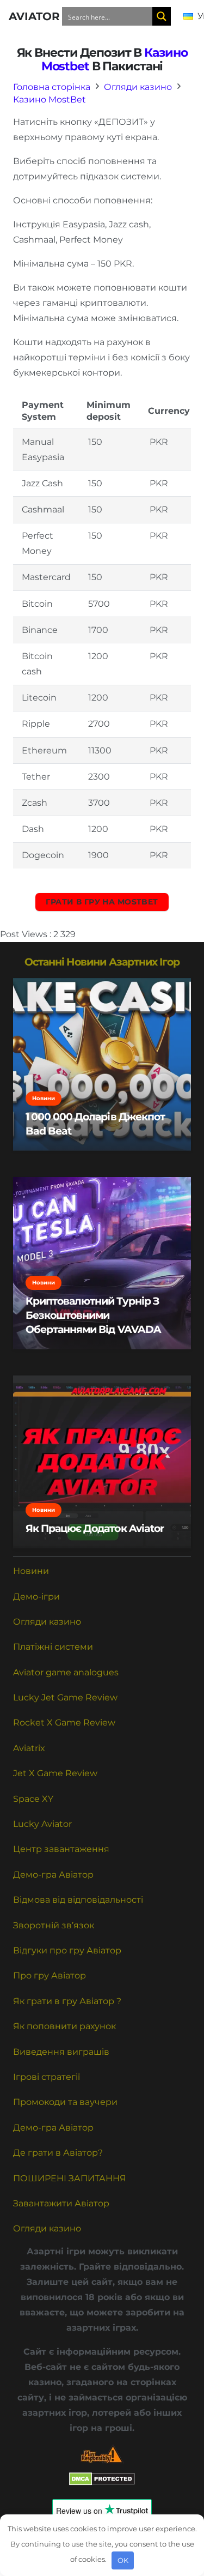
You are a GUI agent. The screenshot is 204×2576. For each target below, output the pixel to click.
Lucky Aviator (42, 1824)
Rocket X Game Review (64, 1723)
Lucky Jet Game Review (65, 1697)
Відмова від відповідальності (78, 1900)
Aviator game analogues (66, 1672)
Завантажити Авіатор (61, 2203)
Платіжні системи (53, 1647)
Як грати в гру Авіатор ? (67, 2001)
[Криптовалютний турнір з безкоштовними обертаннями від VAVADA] (102, 1263)
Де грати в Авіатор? (58, 2153)
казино (166, 52)
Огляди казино (47, 1622)
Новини (31, 1571)
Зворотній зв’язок (54, 1925)
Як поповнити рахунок (64, 2026)
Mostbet (65, 66)
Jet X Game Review (55, 1773)
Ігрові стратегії (47, 2077)
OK (123, 2560)
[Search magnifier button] (162, 16)
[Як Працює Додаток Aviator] (102, 1462)
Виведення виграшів (61, 2052)
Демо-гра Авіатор (53, 1875)
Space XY (33, 1799)
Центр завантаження (61, 1849)
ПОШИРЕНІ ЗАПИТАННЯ (70, 2178)
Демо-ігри (36, 1597)
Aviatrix (29, 1748)
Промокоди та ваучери (65, 2102)
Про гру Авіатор (50, 1975)
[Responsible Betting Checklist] (102, 2454)
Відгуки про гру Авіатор (67, 1950)
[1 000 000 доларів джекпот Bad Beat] (102, 1064)
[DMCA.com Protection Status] (102, 2483)
